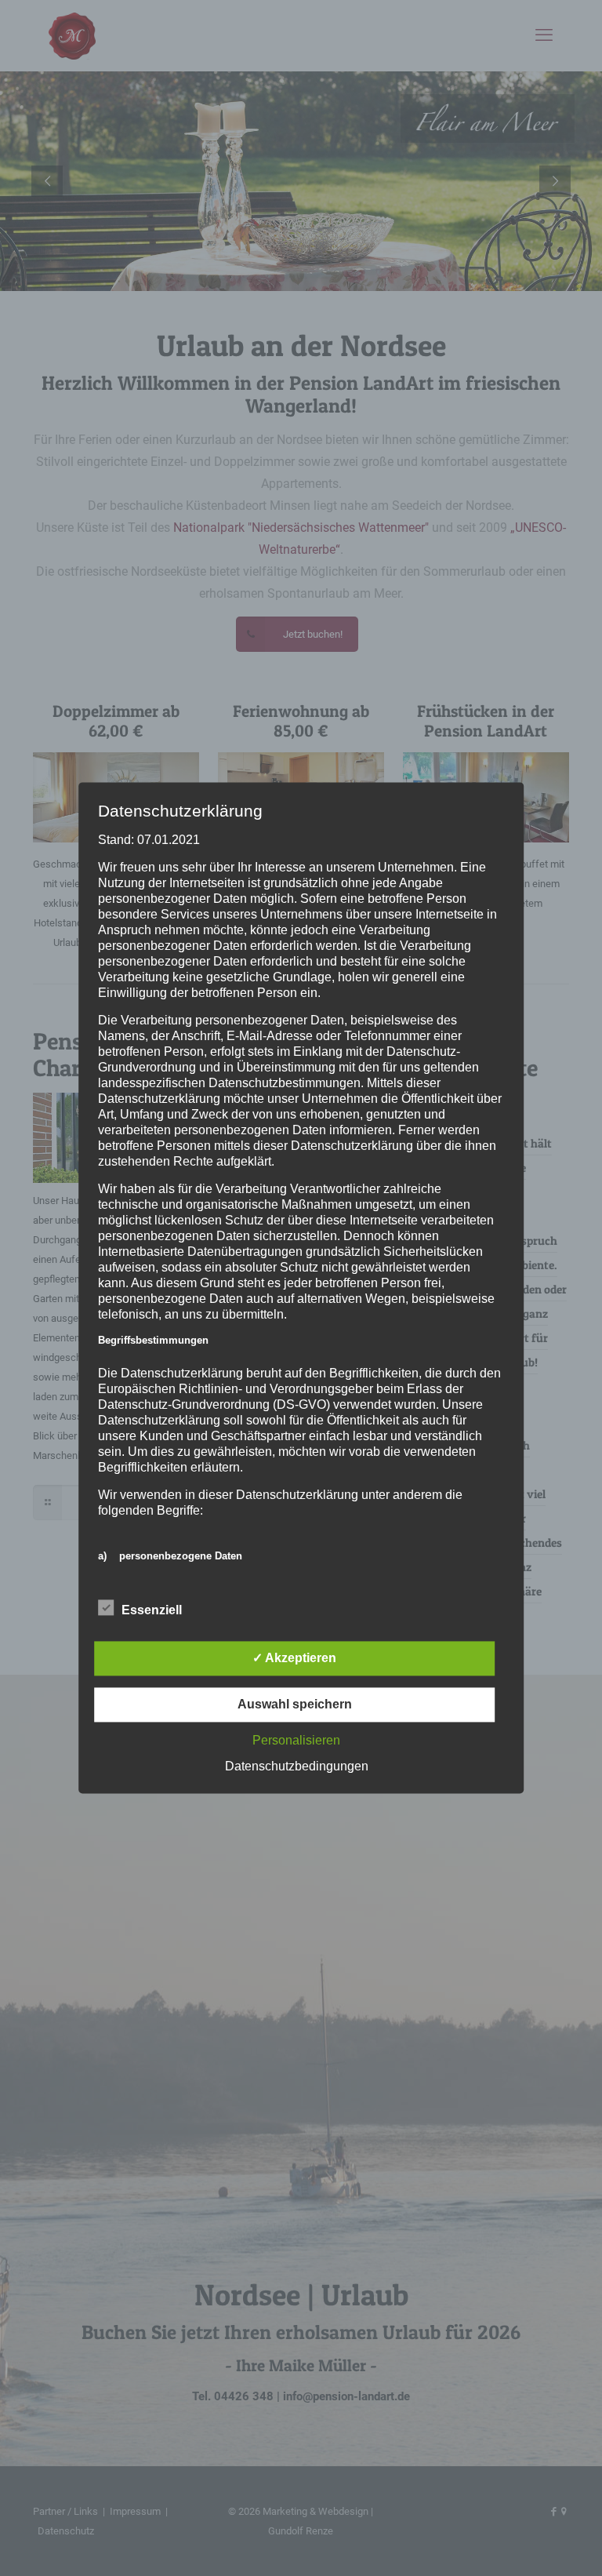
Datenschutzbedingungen (297, 1767)
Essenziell (152, 1611)
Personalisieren (296, 1741)
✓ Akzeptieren (294, 1659)
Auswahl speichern (295, 1705)
